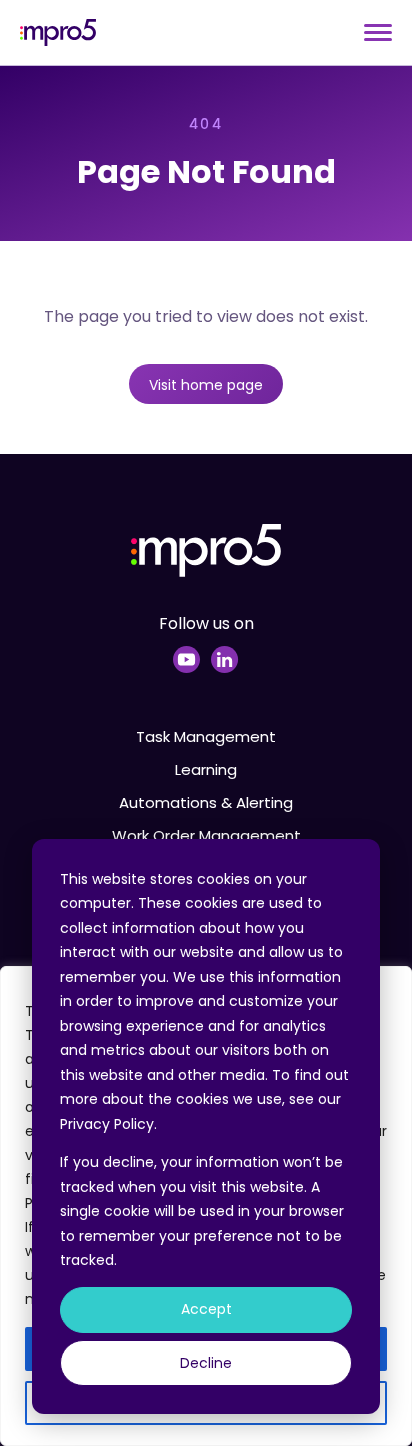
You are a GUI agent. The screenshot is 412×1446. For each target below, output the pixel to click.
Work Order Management (206, 835)
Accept (206, 1309)
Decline (206, 1363)
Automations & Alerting (206, 802)
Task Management (206, 736)
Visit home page (206, 385)
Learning (206, 769)
